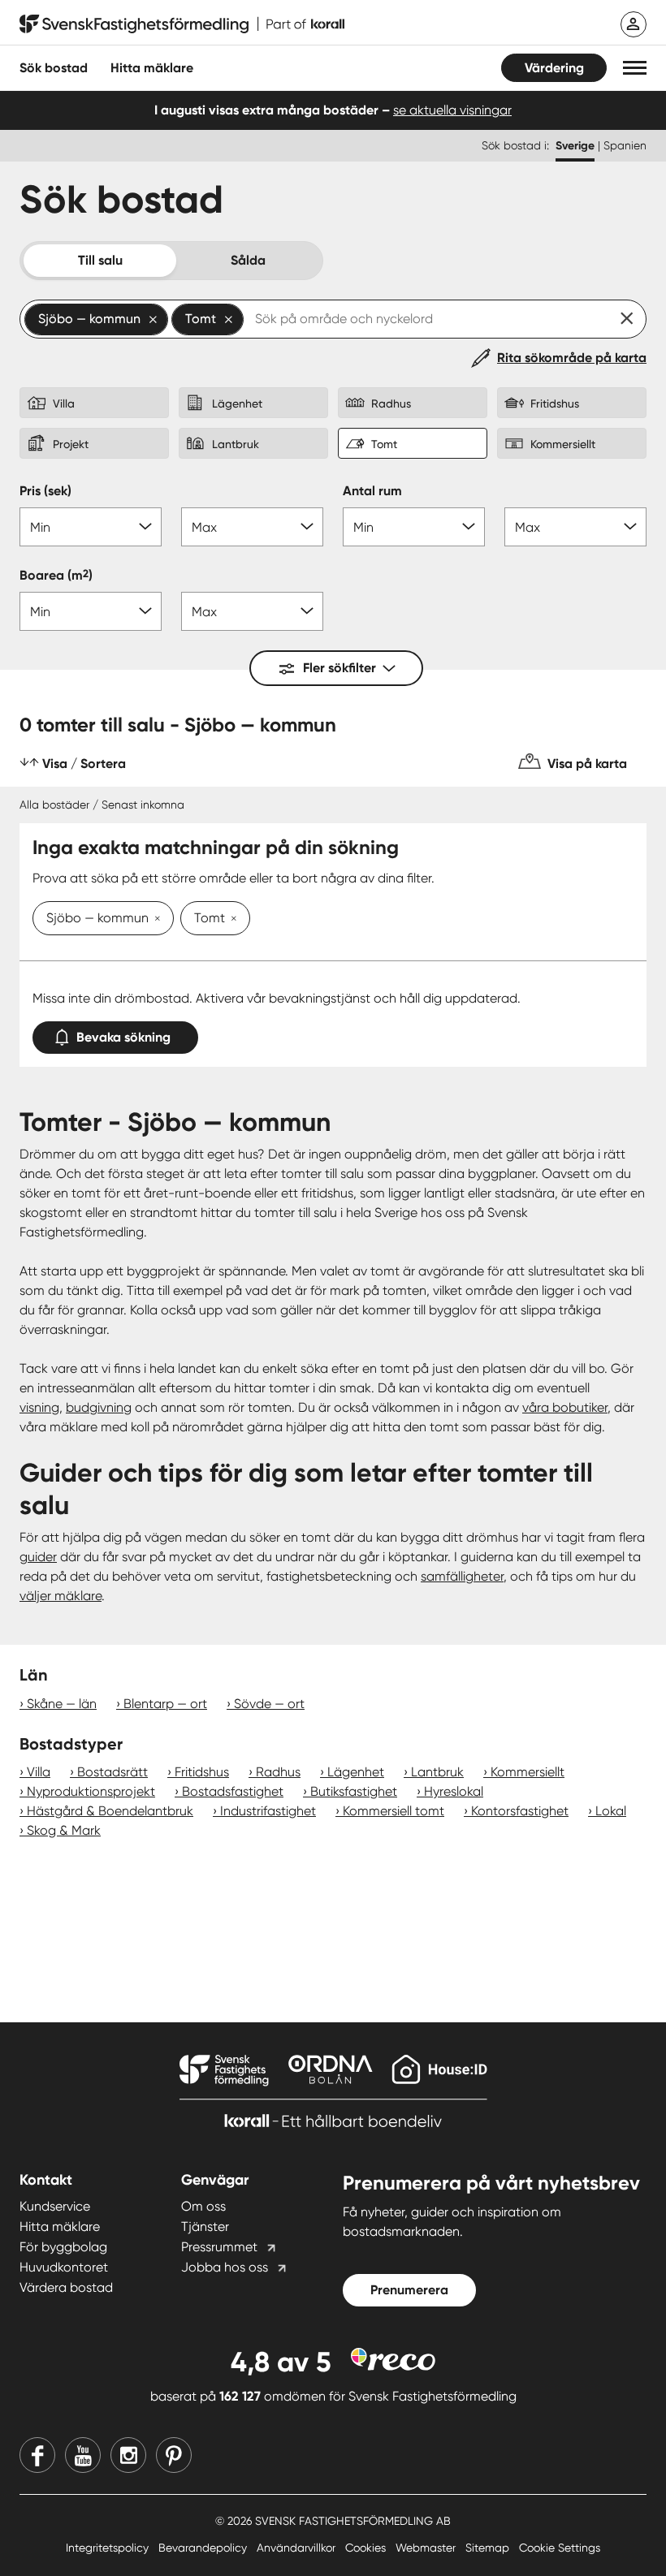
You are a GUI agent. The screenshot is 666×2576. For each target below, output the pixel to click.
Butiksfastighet (354, 1791)
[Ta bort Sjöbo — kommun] (154, 920)
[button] (635, 68)
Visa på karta (587, 764)
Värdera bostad (66, 2287)
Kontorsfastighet (520, 1811)
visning (39, 1407)
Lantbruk (437, 1772)
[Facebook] (37, 2455)
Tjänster (205, 2226)
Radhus (278, 1772)
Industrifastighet (268, 1811)
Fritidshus (202, 1772)
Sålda (248, 260)
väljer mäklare (61, 1596)
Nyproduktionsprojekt (91, 1791)
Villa (39, 1772)
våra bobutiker (565, 1407)
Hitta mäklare (60, 2226)
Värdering (554, 68)
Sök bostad (54, 68)
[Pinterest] (174, 2455)
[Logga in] (634, 24)
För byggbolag (63, 2247)
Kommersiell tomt (394, 1811)
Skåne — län (62, 1704)
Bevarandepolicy (204, 2548)
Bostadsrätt (112, 1772)
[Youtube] (83, 2455)
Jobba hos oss (225, 2267)
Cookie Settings (560, 2548)
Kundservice (55, 2206)
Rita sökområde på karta (572, 358)
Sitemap (489, 2548)
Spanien (625, 145)
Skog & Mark (64, 1830)
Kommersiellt (528, 1772)
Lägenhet (356, 1772)
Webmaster (427, 2548)
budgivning (99, 1407)
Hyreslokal (454, 1791)
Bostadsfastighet (233, 1791)
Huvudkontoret (64, 2267)
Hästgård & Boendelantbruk (110, 1811)
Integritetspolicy (109, 2548)
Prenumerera (409, 2290)
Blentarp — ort (165, 1704)
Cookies (367, 2548)
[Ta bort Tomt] (231, 920)
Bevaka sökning (123, 1037)
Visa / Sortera (84, 764)
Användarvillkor (298, 2548)
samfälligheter (462, 1576)
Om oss (203, 2206)
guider (38, 1557)
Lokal (611, 1811)
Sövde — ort (269, 1704)
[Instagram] (128, 2455)
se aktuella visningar (452, 110)
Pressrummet (219, 2247)
